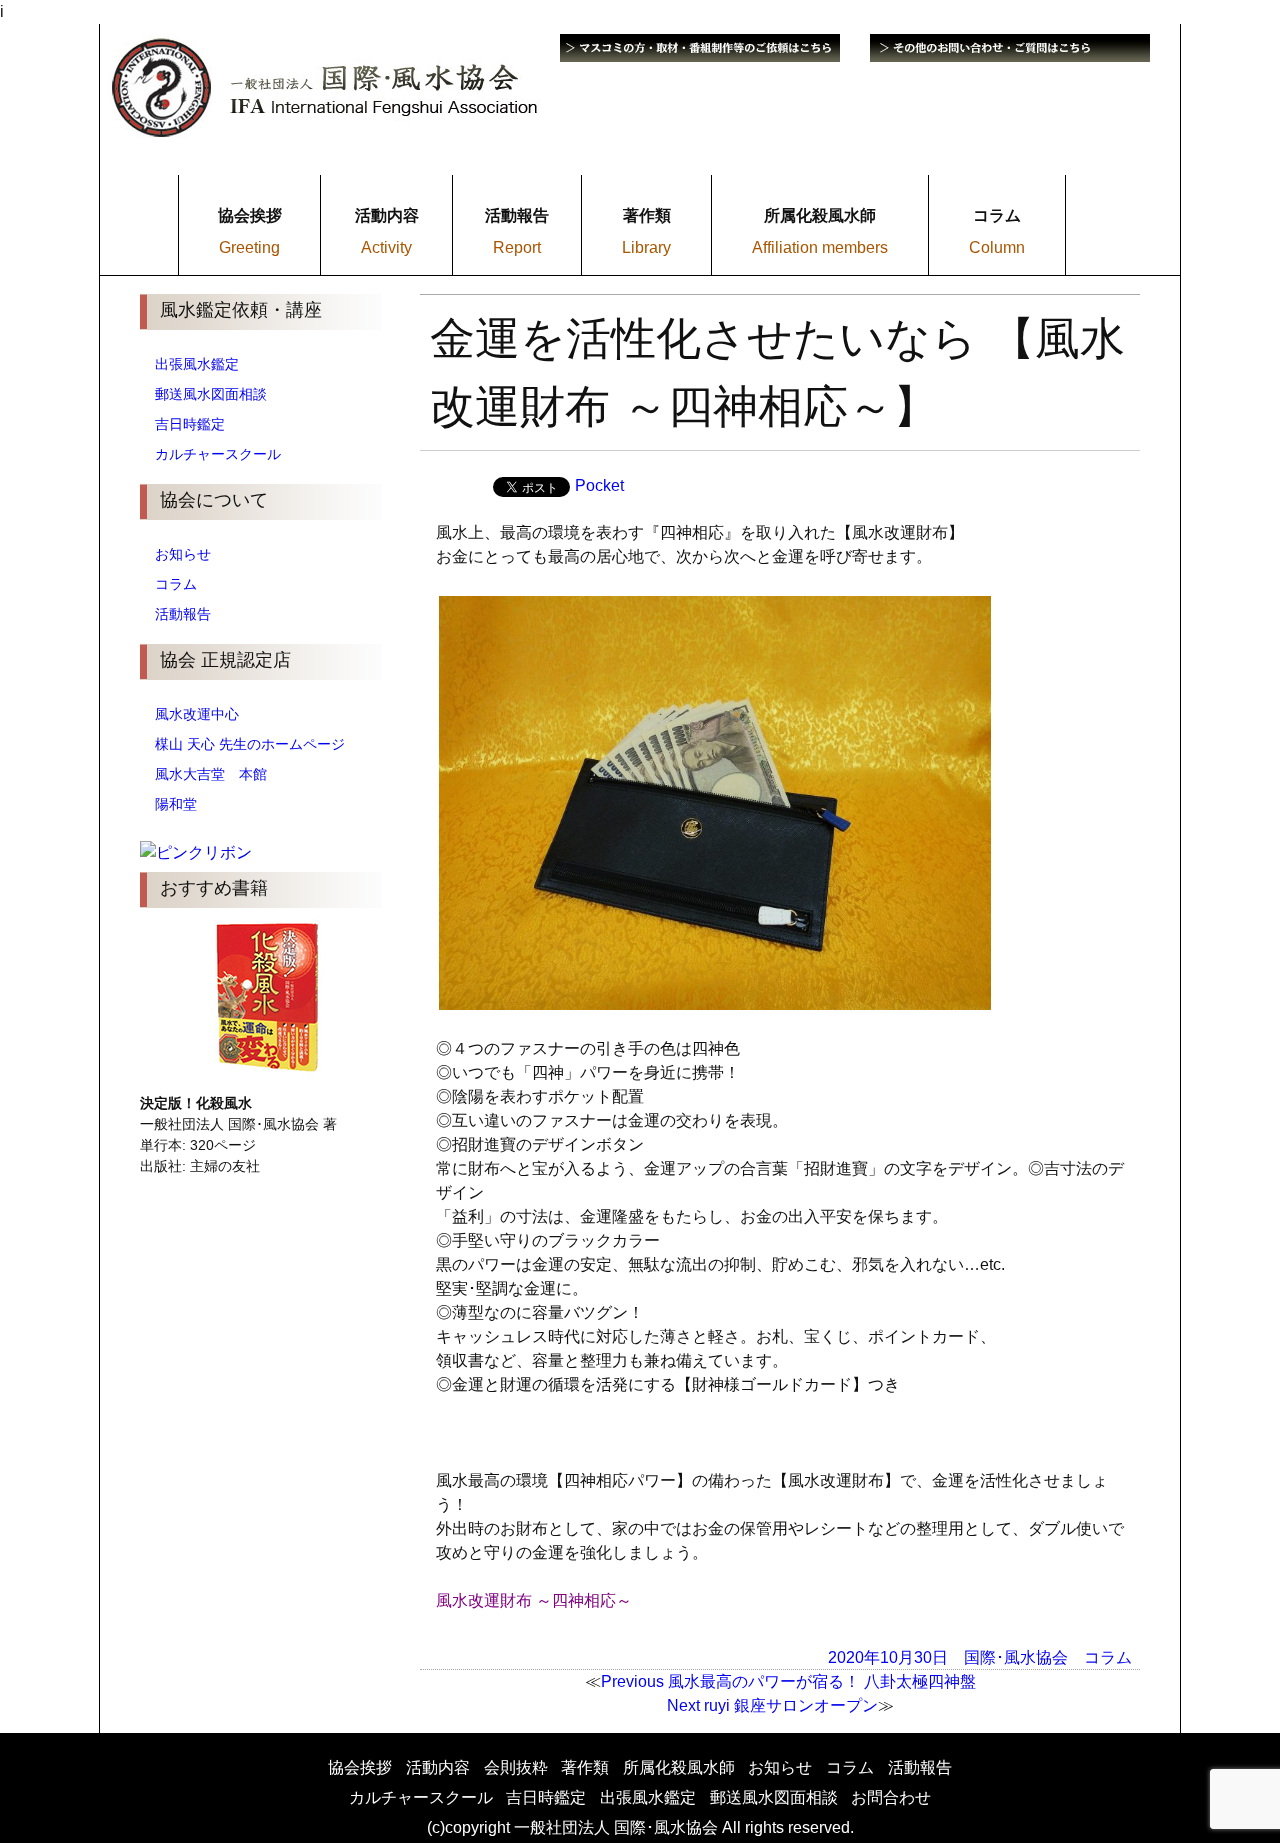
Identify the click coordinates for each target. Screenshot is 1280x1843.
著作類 (585, 1767)
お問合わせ (891, 1797)
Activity (386, 247)
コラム (176, 584)
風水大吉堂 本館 (211, 774)
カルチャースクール (218, 454)
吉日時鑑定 (190, 424)
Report (517, 247)
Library (646, 247)
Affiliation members (820, 247)
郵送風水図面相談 (211, 394)
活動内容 (438, 1767)
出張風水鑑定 (197, 364)
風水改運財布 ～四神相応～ (534, 1600)
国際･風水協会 (1016, 1656)
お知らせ (183, 554)
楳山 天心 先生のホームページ (250, 744)
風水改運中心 (197, 714)
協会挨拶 (360, 1767)
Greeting (249, 247)
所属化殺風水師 (679, 1767)
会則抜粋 (516, 1767)
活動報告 (183, 614)
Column (997, 247)
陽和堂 (176, 804)
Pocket (599, 485)
